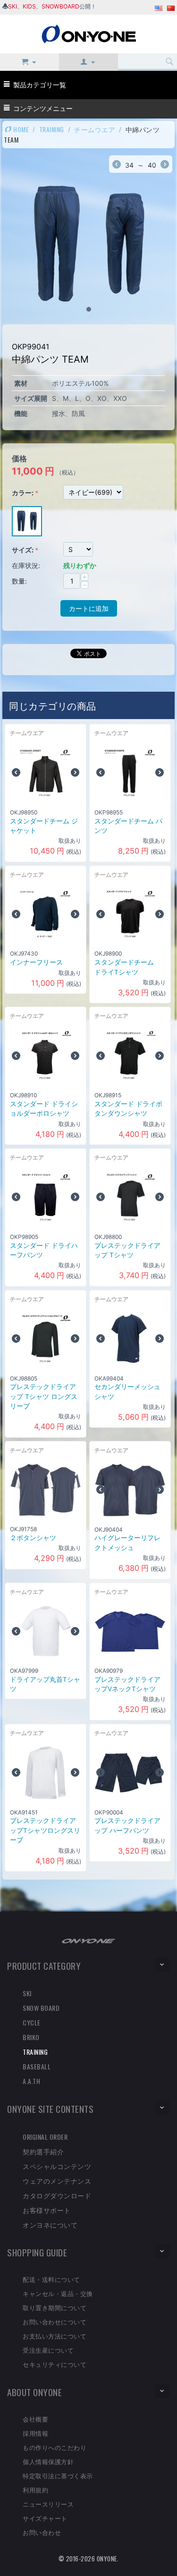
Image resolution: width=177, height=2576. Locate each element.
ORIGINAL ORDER (45, 2137)
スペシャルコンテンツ (57, 2166)
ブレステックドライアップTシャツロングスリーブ (45, 1830)
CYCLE (32, 2022)
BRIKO (31, 2037)
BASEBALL (37, 2066)
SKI (13, 6)
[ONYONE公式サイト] (89, 1940)
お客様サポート (47, 2210)
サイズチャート (45, 2518)
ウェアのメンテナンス (57, 2181)
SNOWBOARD (60, 6)
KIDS (29, 6)
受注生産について (48, 2350)
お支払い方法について (55, 2336)
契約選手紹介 (43, 2151)
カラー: (23, 493)
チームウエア (95, 129)
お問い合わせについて (55, 2322)
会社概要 (35, 2419)
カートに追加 (89, 608)
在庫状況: (26, 565)
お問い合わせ (42, 2532)
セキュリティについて (55, 2364)
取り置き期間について (55, 2307)
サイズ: (23, 550)
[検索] (170, 62)
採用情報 (35, 2433)
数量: (19, 581)
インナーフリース (36, 962)
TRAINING (52, 129)
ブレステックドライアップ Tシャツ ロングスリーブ (44, 1396)
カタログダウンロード (57, 2195)
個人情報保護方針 (48, 2461)
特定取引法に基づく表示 (58, 2475)
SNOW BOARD (41, 2008)
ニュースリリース (48, 2504)
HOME (21, 129)
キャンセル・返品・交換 (58, 2293)
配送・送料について (51, 2279)
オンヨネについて (50, 2224)
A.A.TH (31, 2081)
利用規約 (35, 2490)
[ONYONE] (89, 33)
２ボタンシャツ (33, 1538)
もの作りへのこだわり (55, 2447)
